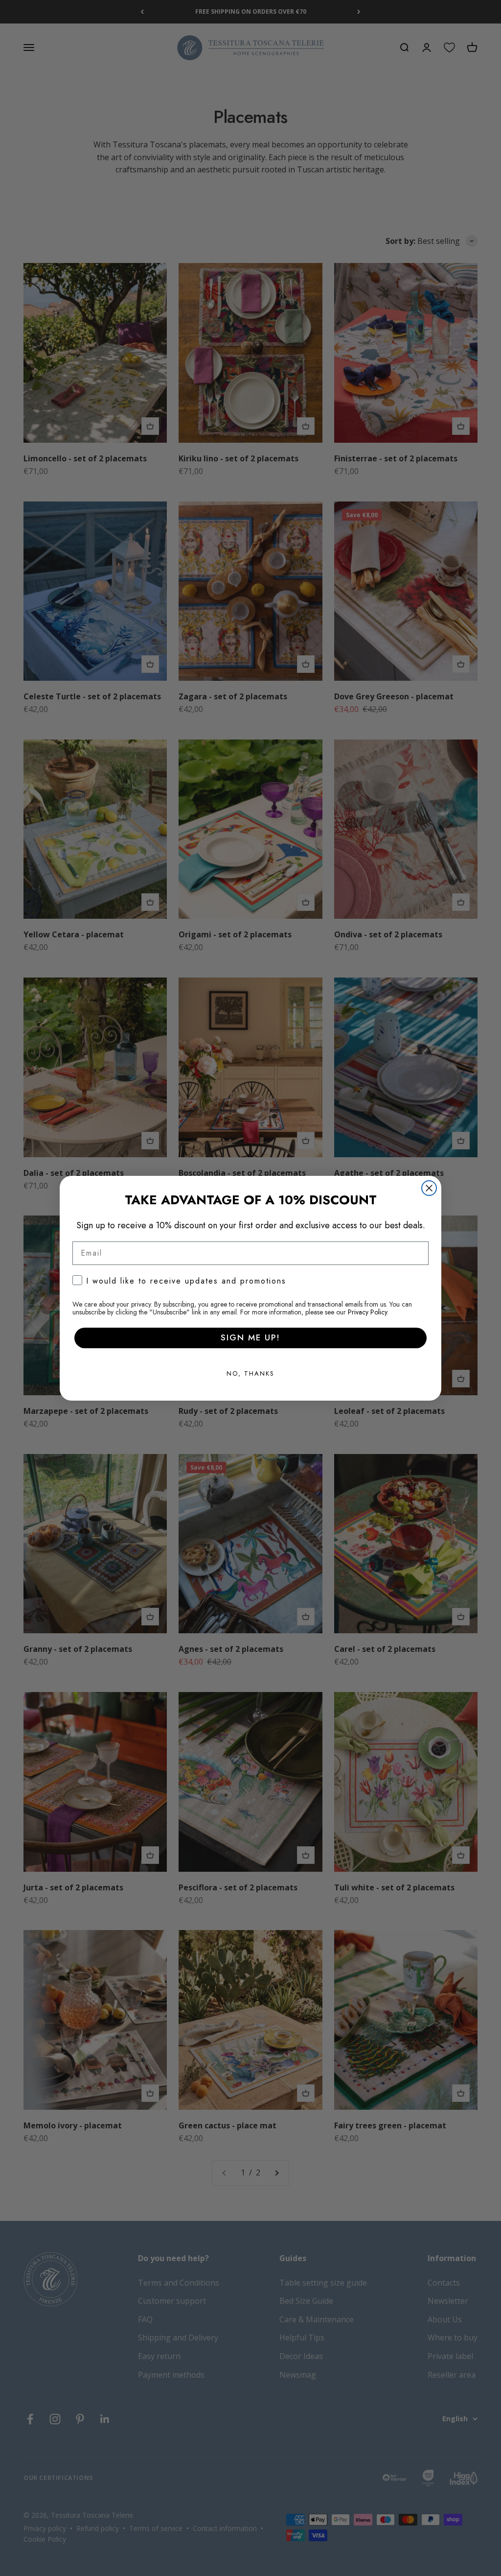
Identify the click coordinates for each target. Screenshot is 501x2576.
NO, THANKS (250, 1373)
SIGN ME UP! (250, 1337)
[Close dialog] (429, 1188)
